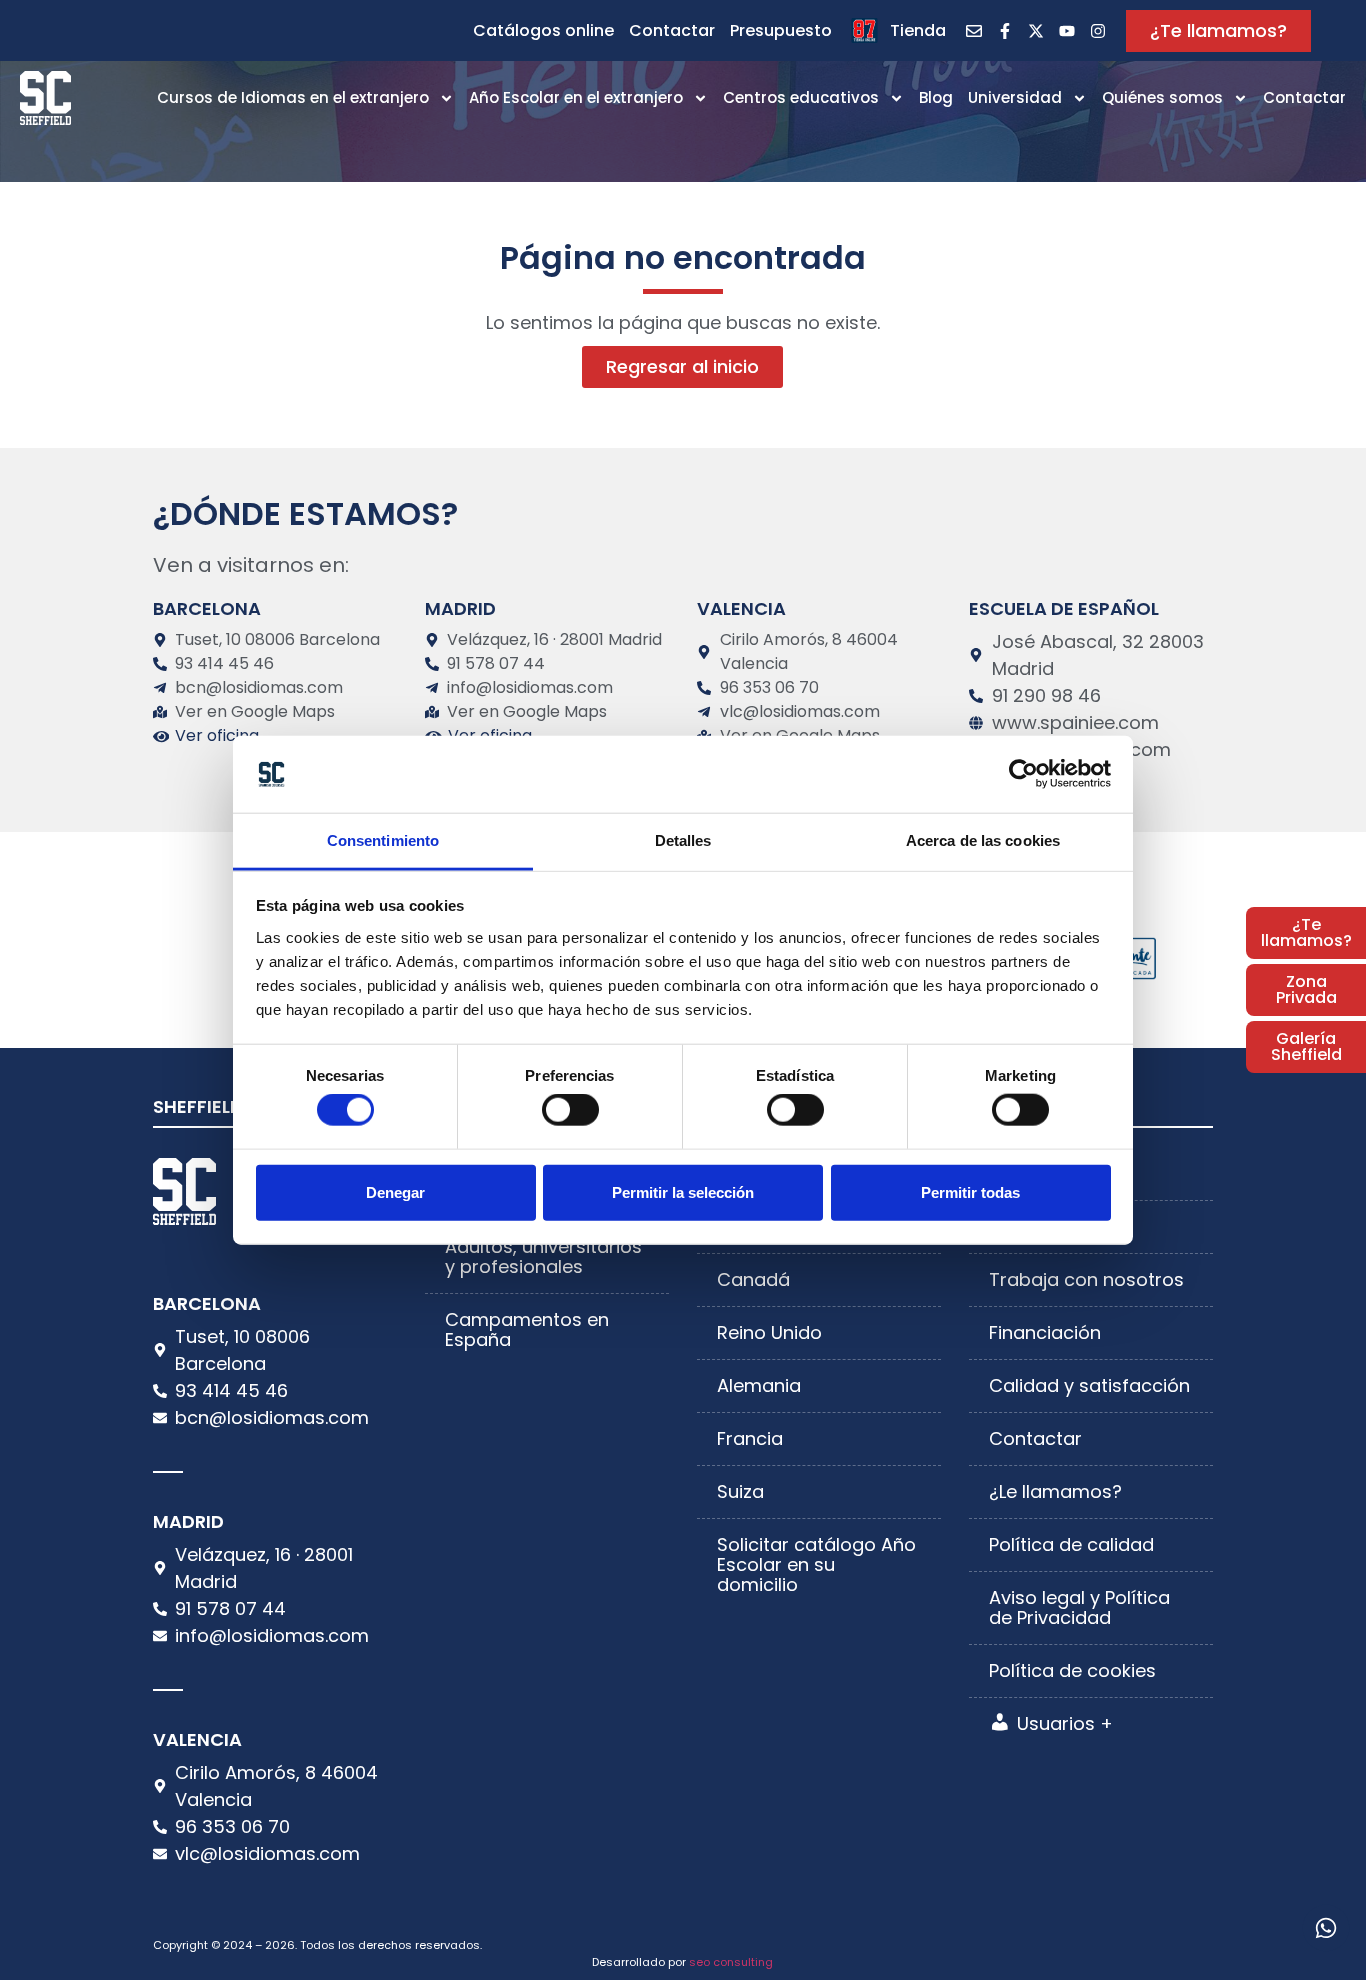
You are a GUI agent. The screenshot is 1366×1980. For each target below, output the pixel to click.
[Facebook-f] (1005, 31)
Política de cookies (1072, 1670)
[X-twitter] (1036, 31)
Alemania (759, 1385)
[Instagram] (1098, 31)
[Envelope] (974, 31)
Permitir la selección (683, 1191)
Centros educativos (801, 97)
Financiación (1045, 1332)
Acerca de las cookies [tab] (983, 840)
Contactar (672, 30)
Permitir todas (970, 1191)
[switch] (570, 1110)
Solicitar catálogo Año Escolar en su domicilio (816, 1564)
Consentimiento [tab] (383, 840)
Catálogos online (543, 30)
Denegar (395, 1191)
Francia (750, 1438)
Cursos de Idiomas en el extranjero (293, 97)
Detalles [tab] (683, 840)
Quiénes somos (1162, 97)
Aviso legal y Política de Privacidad (1079, 1607)
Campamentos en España (527, 1329)
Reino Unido (769, 1332)
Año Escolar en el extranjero (576, 97)
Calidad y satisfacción (1089, 1385)
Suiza (740, 1491)
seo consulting (731, 1962)
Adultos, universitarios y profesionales (543, 1256)
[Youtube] (1067, 31)
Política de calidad (1071, 1544)
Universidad (1015, 97)
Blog (936, 97)
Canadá (753, 1279)
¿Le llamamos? (1055, 1491)
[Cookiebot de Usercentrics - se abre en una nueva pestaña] (1023, 774)
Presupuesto (781, 30)
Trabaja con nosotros (1086, 1279)
